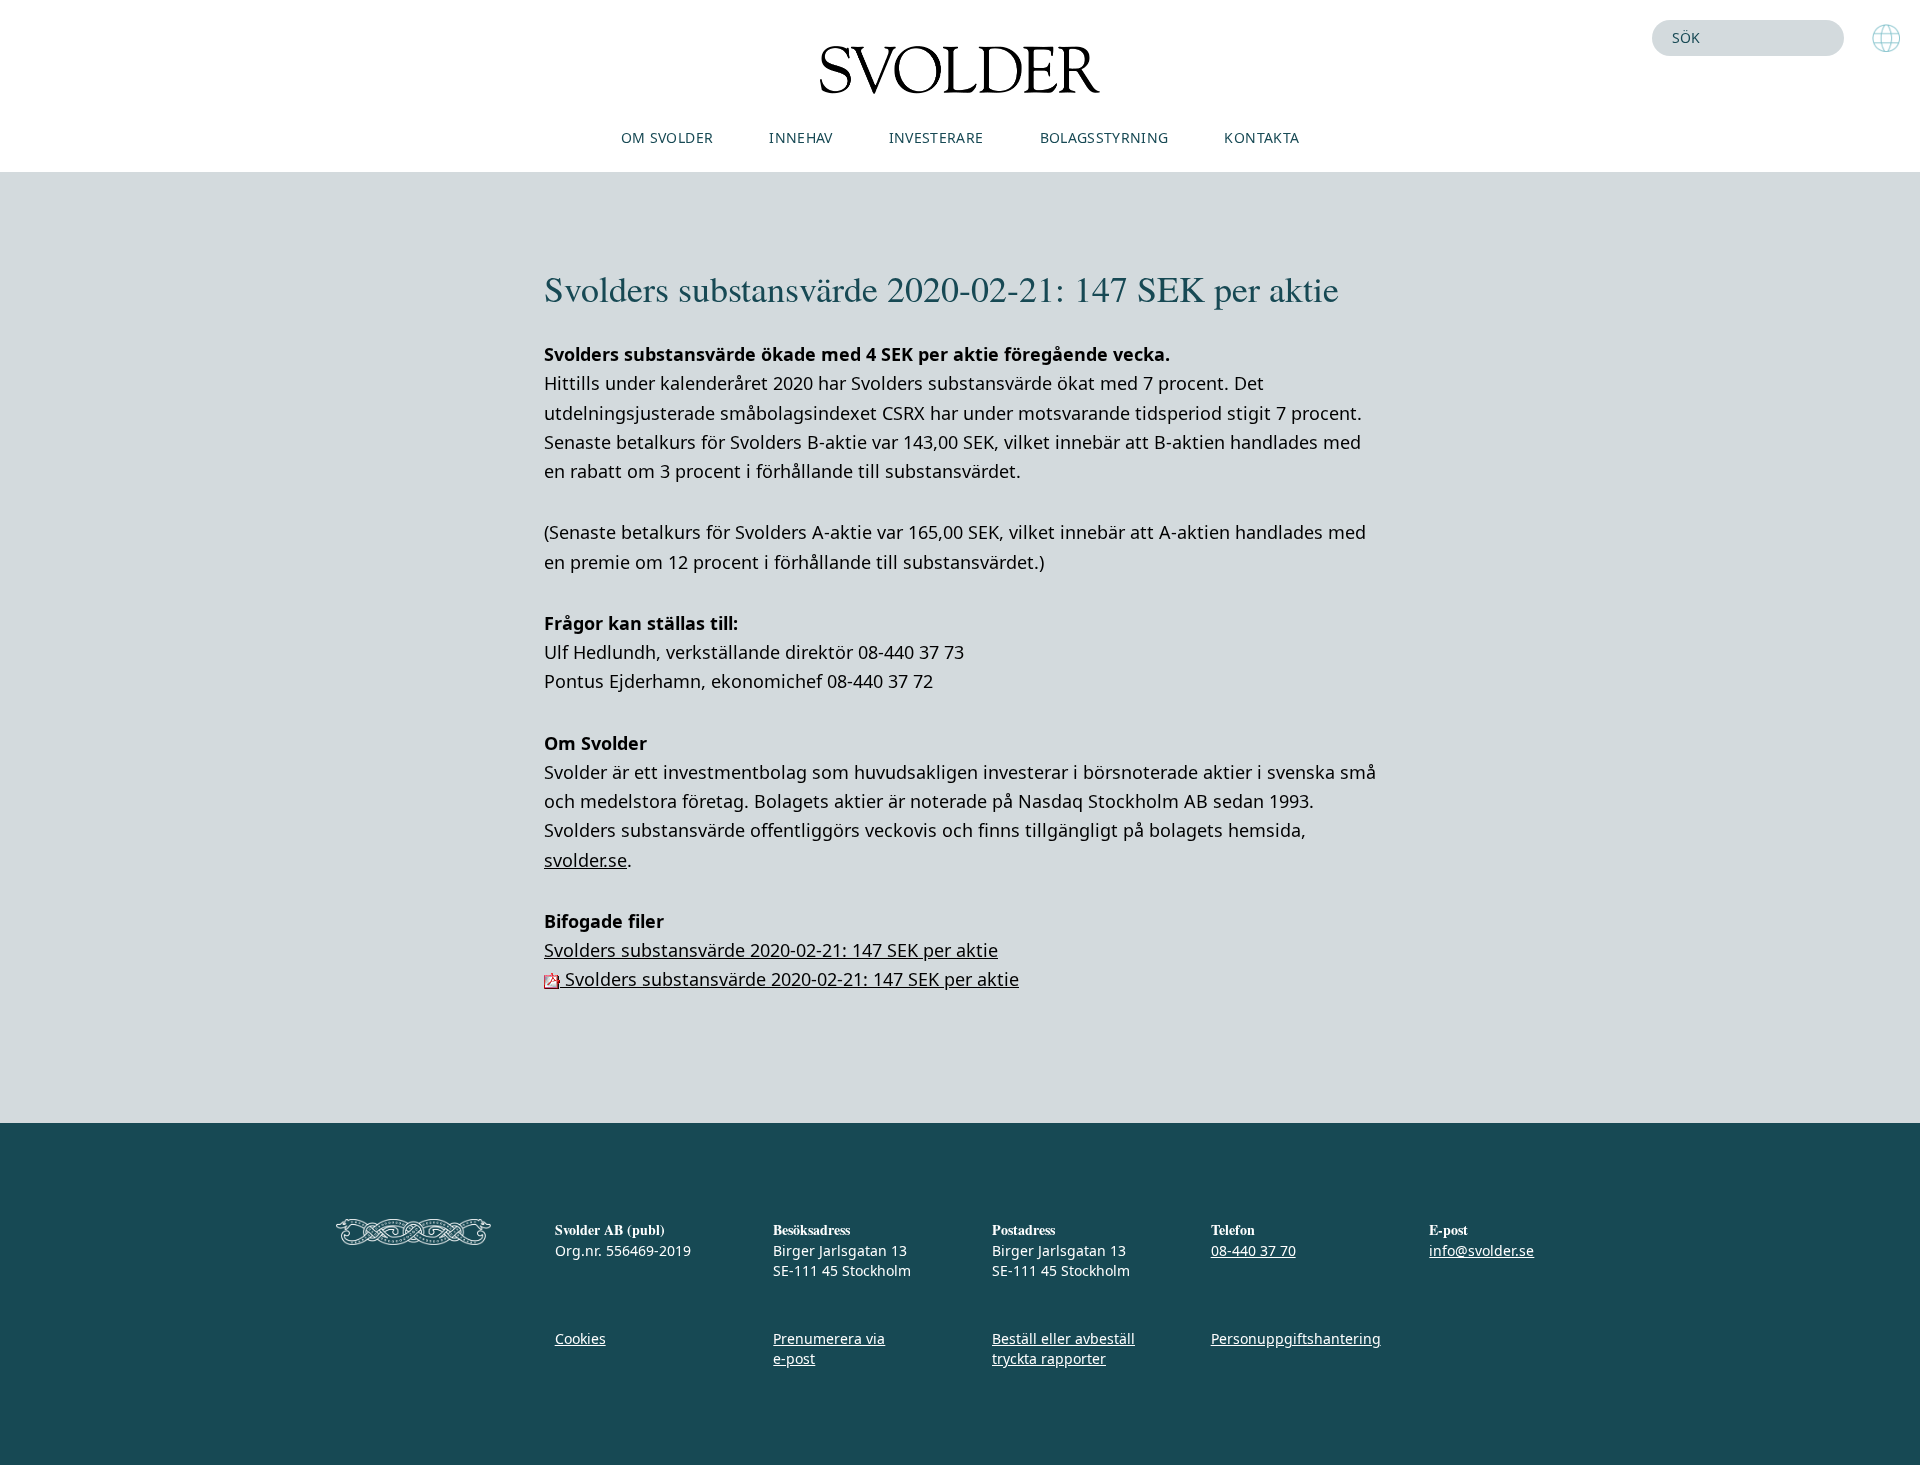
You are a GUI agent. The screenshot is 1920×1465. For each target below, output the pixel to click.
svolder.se (585, 860)
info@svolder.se (1481, 1250)
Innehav (800, 137)
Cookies (580, 1338)
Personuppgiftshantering (1296, 1338)
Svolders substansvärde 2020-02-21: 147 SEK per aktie (771, 950)
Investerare (936, 137)
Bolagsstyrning (1104, 137)
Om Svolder (667, 137)
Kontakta (1261, 137)
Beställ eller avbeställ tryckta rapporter (1063, 1348)
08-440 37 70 (1253, 1250)
